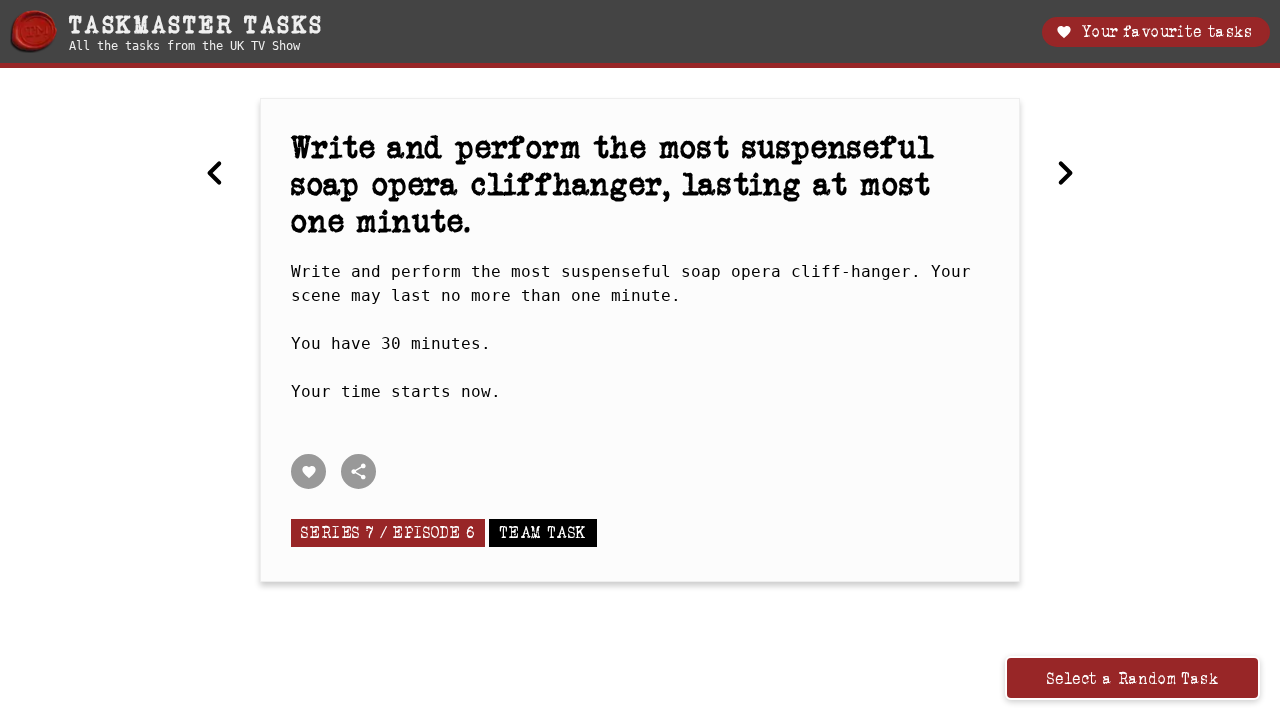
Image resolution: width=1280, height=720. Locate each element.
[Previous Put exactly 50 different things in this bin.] (215, 173)
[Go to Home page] (33, 31)
